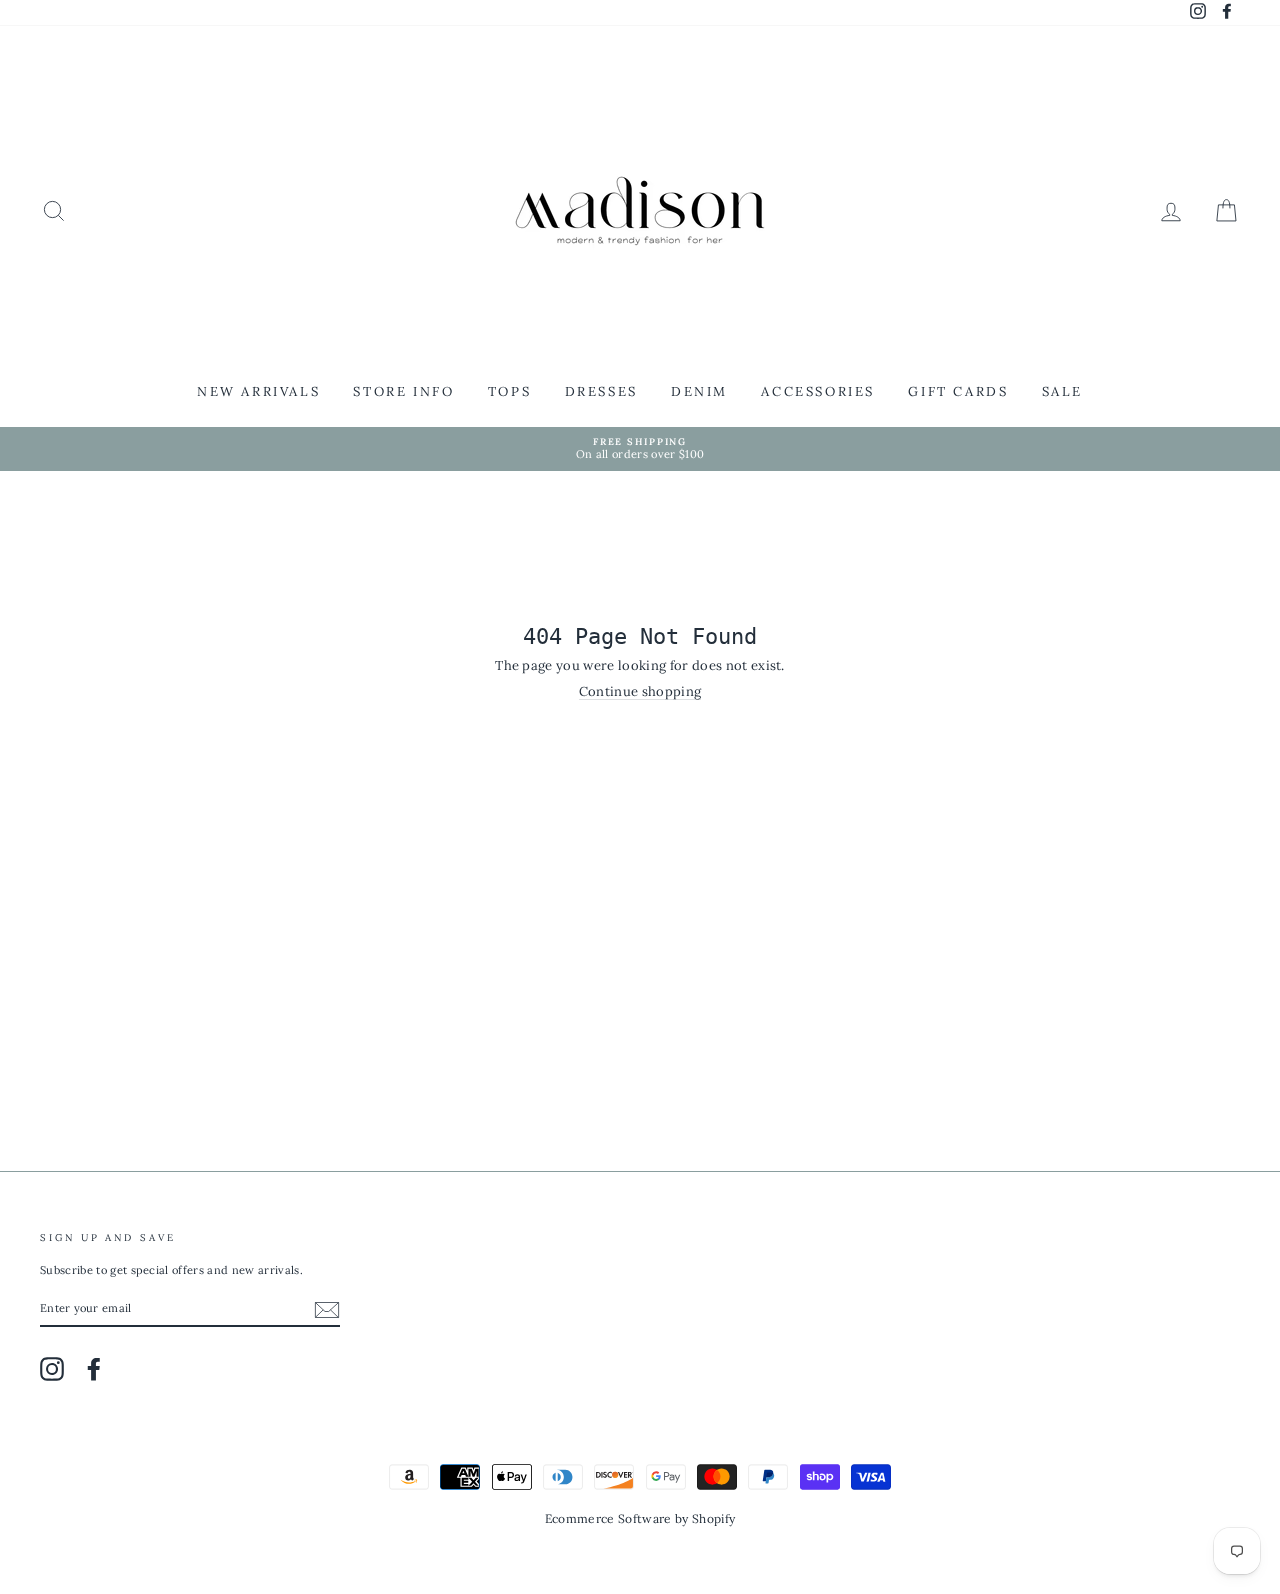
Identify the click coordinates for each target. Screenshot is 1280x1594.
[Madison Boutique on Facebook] (94, 1369)
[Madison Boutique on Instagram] (52, 1369)
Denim (699, 391)
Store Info (403, 391)
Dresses (601, 391)
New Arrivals (258, 391)
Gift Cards (958, 391)
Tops (509, 391)
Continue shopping (640, 692)
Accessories (818, 391)
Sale (1062, 391)
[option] (640, 449)
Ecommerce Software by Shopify (640, 1518)
